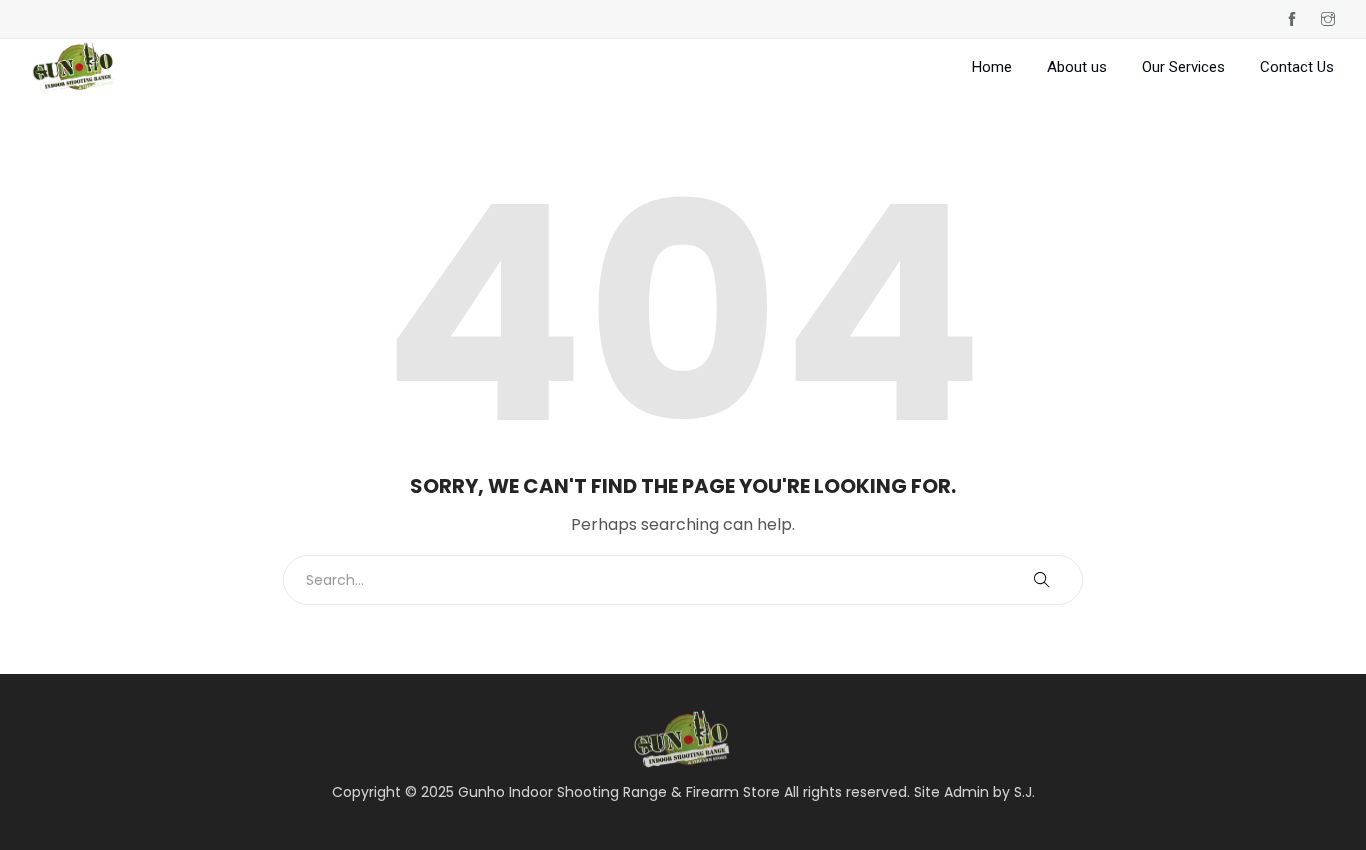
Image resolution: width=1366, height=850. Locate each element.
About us (1077, 67)
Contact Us (1297, 67)
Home (992, 67)
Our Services (1183, 67)
